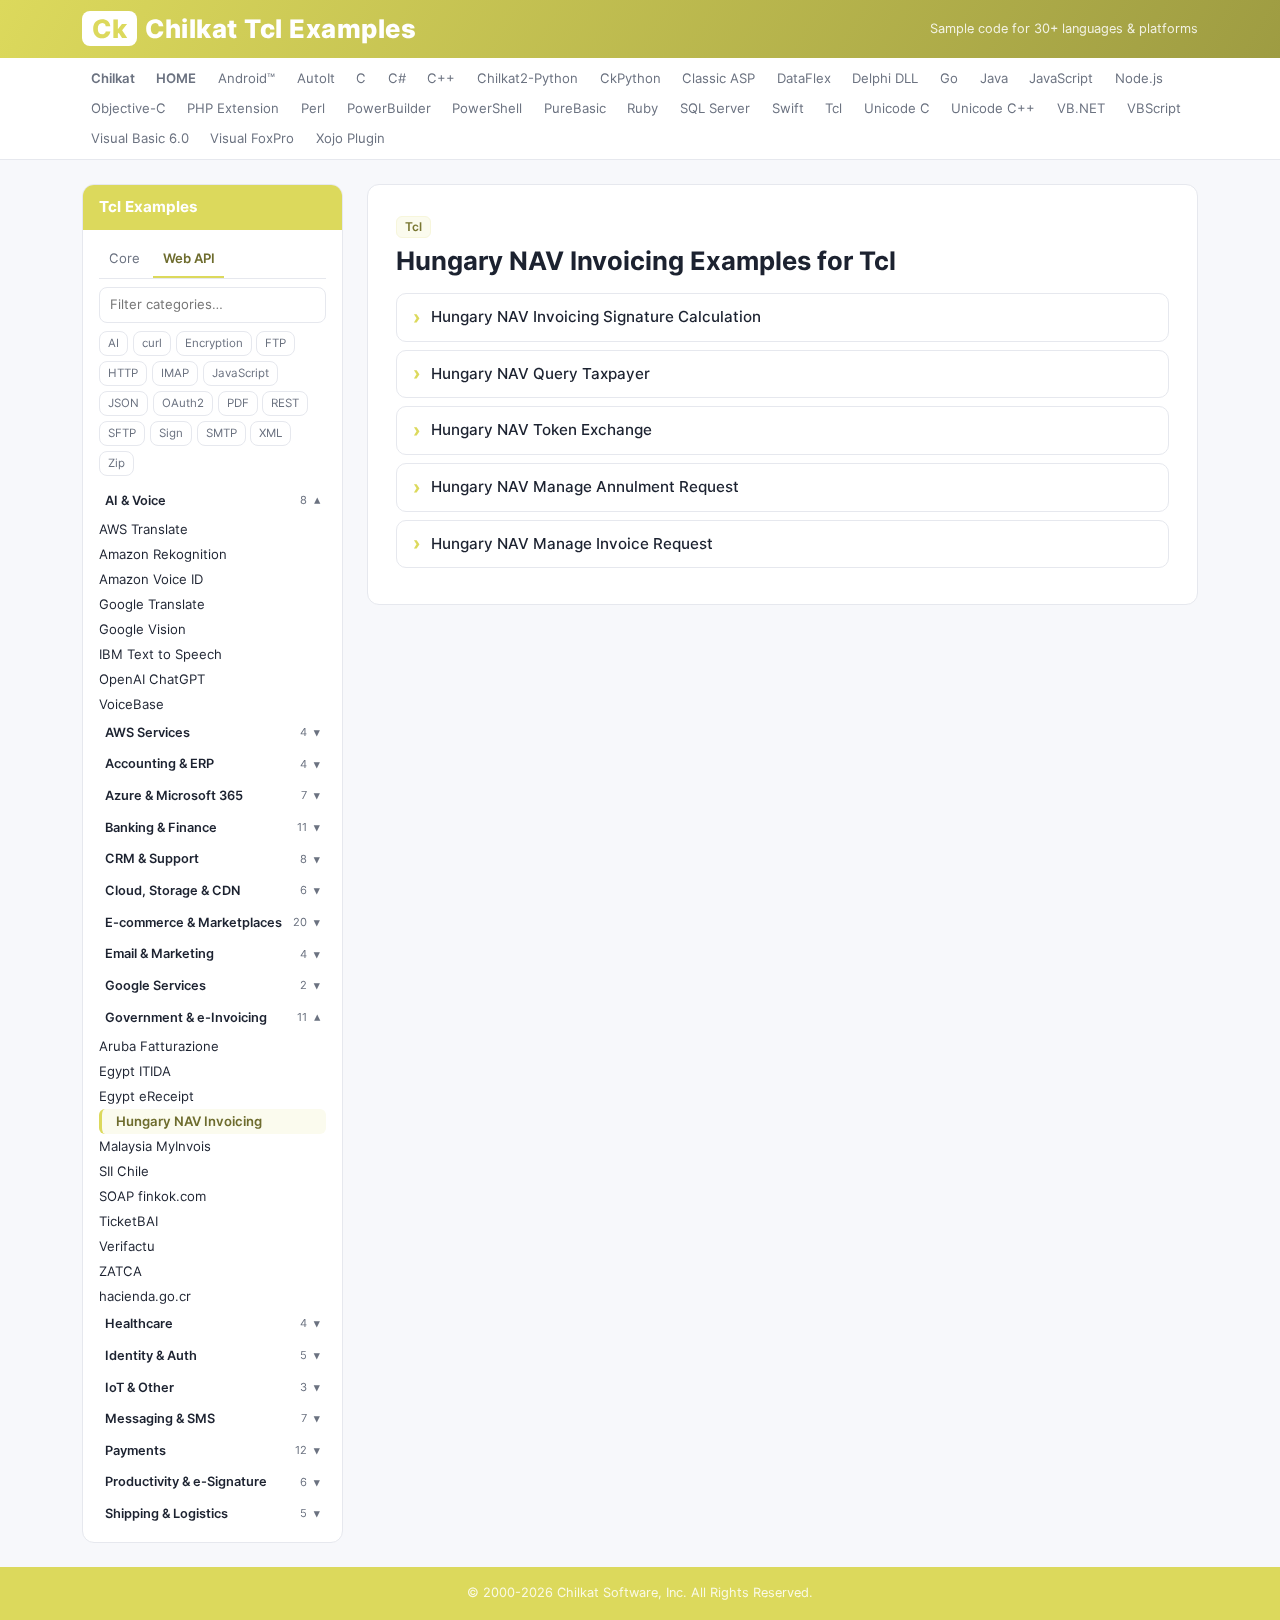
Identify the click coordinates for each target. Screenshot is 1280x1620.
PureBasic (575, 108)
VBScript (1154, 108)
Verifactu (127, 1246)
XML (270, 433)
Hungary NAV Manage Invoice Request (572, 543)
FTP (275, 343)
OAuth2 (183, 403)
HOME (176, 78)
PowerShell (487, 108)
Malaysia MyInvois (155, 1146)
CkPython (630, 78)
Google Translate (152, 604)
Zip (116, 463)
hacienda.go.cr (145, 1296)
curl (152, 343)
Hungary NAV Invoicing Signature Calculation (596, 316)
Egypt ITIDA (135, 1071)
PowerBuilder (389, 108)
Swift (788, 108)
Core (124, 258)
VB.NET (1081, 108)
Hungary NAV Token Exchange (541, 429)
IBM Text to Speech (160, 654)
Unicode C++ (993, 108)
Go (949, 78)
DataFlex (804, 78)
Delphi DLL (885, 78)
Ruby (642, 108)
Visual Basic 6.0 (140, 138)
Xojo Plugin (350, 138)
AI (113, 343)
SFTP (122, 433)
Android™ (246, 78)
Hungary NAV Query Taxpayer (540, 373)
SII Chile (124, 1171)
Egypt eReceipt (146, 1096)
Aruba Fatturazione (159, 1046)
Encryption (214, 343)
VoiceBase (131, 704)
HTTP (123, 373)
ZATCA (120, 1271)
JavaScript (1061, 78)
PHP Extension (233, 108)
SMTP (221, 433)
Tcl (833, 108)
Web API (189, 258)
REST (285, 403)
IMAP (175, 373)
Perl (313, 108)
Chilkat (113, 78)
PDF (238, 403)
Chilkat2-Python (527, 78)
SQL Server (715, 108)
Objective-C (128, 108)
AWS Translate (143, 529)
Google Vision (142, 629)
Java (994, 78)
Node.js (1139, 78)
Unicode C (897, 108)
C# (397, 78)
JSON (123, 403)
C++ (441, 78)
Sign (171, 433)
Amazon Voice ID (151, 579)
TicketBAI (128, 1221)
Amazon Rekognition (163, 554)
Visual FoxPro (252, 138)
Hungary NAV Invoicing (189, 1121)
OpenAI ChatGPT (152, 679)
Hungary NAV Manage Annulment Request (585, 486)
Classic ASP (718, 78)
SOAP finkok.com (152, 1196)
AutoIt (316, 78)
